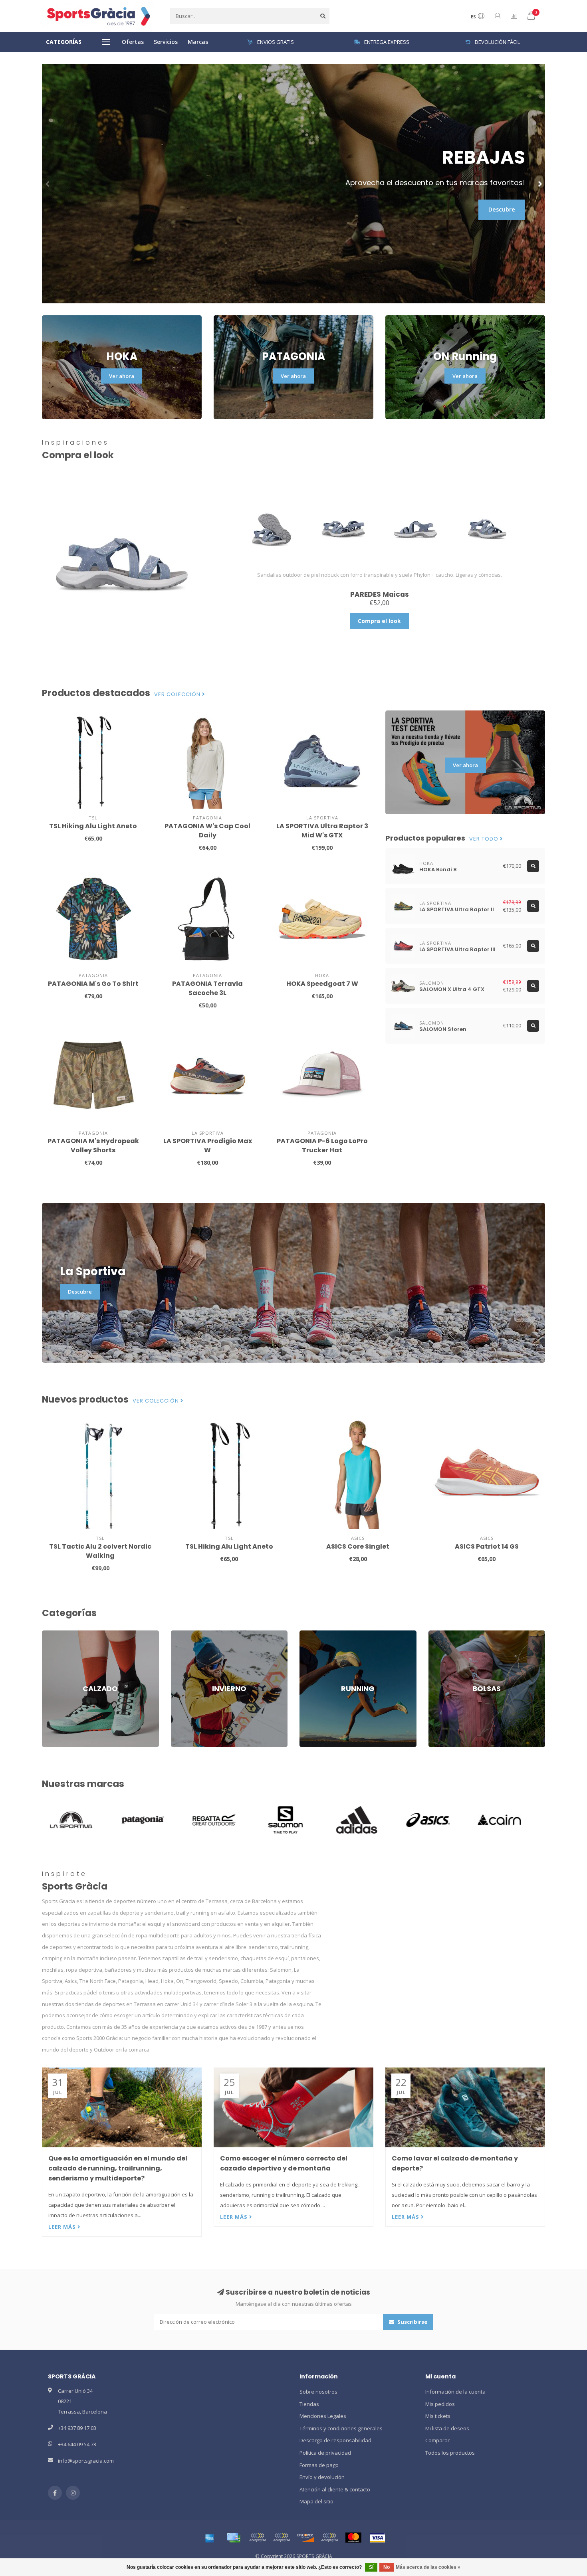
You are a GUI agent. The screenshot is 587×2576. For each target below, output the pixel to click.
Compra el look (379, 621)
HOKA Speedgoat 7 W (322, 984)
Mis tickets (438, 2416)
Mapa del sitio (316, 2501)
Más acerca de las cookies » (428, 2567)
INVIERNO (182, 1634)
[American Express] (210, 2538)
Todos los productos (450, 2453)
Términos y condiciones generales (341, 2428)
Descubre (502, 209)
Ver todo (485, 839)
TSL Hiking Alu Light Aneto (93, 826)
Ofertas (133, 42)
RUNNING (311, 1634)
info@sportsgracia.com (86, 2461)
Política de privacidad (325, 2453)
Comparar (437, 2440)
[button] (48, 184)
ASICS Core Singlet (358, 1546)
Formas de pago (319, 2465)
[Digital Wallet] (258, 2538)
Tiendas (309, 2404)
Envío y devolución (322, 2477)
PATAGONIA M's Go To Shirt (93, 984)
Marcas (198, 42)
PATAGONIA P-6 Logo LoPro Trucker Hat (322, 1146)
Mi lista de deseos (447, 2428)
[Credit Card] (234, 2538)
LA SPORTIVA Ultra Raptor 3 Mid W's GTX (322, 831)
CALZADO (53, 1634)
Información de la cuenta (455, 2392)
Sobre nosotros (318, 2392)
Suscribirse (412, 2322)
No (387, 2567)
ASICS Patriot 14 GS (487, 1546)
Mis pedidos (440, 2404)
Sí (371, 2567)
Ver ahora (122, 376)
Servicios (166, 42)
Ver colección (178, 694)
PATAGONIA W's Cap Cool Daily (207, 831)
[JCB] (329, 2538)
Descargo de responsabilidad (335, 2440)
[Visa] (377, 2538)
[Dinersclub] (282, 2538)
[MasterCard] (353, 2538)
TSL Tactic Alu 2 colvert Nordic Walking (100, 1551)
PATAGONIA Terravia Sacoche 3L (207, 988)
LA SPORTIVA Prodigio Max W (208, 1146)
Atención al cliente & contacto (335, 2489)
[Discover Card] (305, 2538)
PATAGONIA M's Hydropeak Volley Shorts (93, 1146)
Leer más (63, 2227)
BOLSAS (438, 1634)
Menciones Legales (323, 2416)
